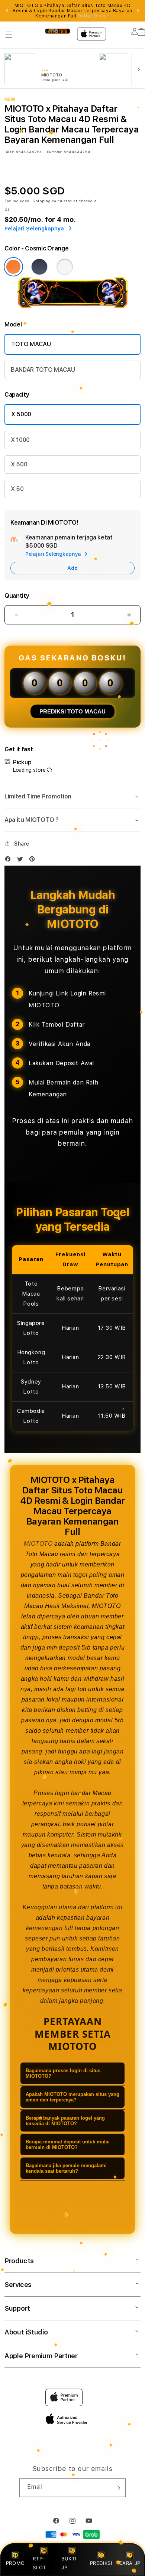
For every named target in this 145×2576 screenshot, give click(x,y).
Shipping (42, 201)
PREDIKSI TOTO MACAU (72, 711)
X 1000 (20, 440)
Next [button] (138, 11)
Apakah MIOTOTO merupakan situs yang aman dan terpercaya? (72, 2097)
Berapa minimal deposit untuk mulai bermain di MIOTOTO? (68, 2145)
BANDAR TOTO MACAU (43, 370)
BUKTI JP (69, 2563)
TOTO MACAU (31, 344)
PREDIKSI (101, 2563)
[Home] (57, 31)
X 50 (17, 489)
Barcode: (54, 152)
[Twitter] (22, 861)
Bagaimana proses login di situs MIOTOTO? (63, 2073)
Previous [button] (7, 11)
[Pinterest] (34, 861)
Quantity (17, 596)
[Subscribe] (117, 2488)
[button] (9, 35)
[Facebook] (10, 861)
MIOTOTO (38, 1544)
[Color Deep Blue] (39, 267)
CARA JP (130, 2563)
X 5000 (21, 414)
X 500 (19, 464)
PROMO (15, 2563)
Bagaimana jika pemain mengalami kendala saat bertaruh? (66, 2168)
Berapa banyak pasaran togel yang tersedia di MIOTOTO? (65, 2121)
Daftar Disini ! (94, 16)
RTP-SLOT (39, 2563)
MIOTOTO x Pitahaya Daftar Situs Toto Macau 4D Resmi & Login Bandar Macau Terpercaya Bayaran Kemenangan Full (72, 11)
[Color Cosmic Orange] (13, 267)
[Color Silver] (65, 267)
